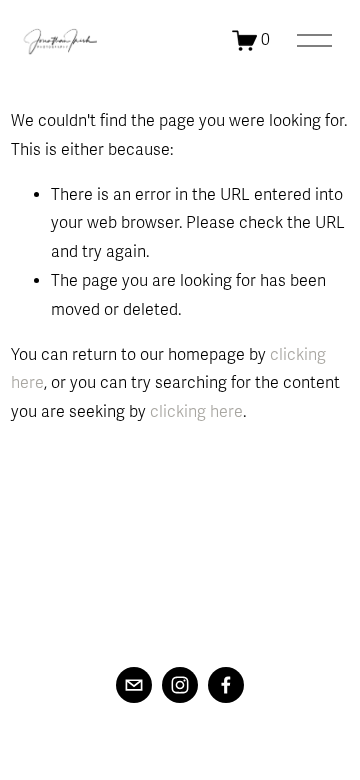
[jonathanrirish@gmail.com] (134, 685)
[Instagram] (180, 685)
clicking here (196, 412)
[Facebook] (226, 685)
